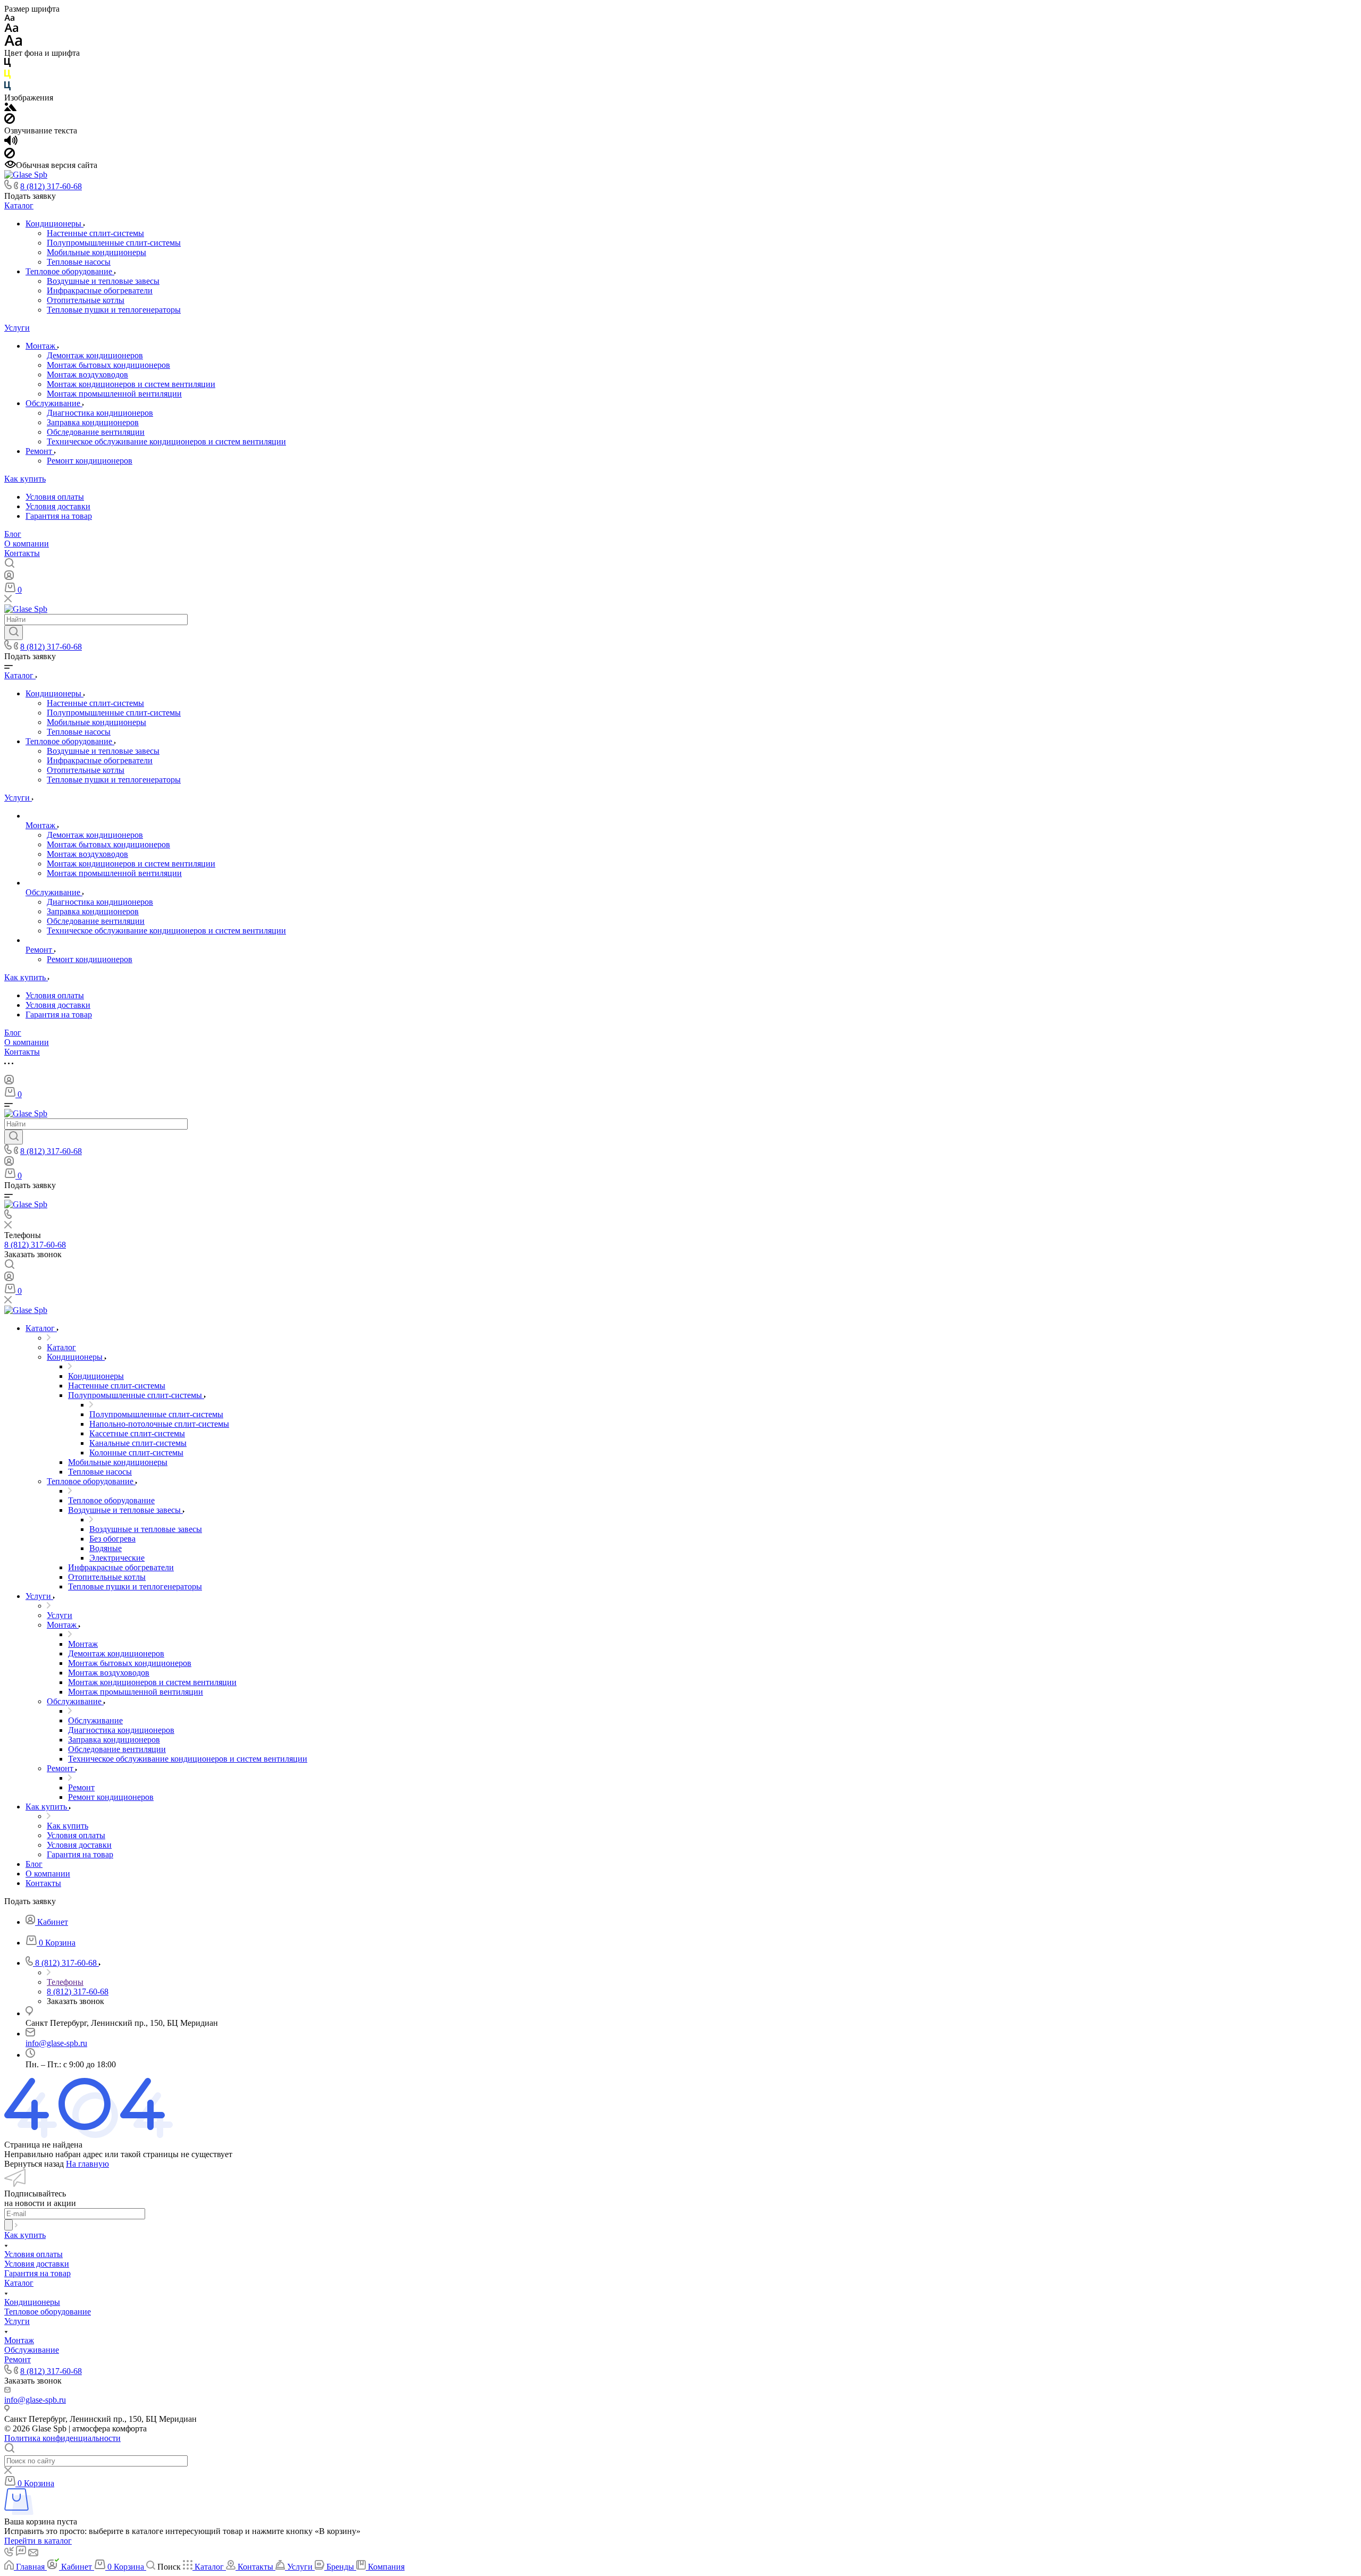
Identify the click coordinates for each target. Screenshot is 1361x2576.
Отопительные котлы (86, 300)
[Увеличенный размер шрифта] (13, 43)
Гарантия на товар (59, 516)
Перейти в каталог (38, 2541)
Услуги (17, 328)
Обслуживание (54, 403)
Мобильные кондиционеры (96, 252)
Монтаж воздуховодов (87, 374)
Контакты (22, 553)
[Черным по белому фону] (7, 65)
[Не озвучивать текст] (10, 155)
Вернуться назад (34, 2164)
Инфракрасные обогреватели (100, 291)
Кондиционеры (54, 224)
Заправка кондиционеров (93, 422)
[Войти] (9, 578)
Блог (13, 534)
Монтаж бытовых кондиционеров (108, 365)
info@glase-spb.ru (56, 2043)
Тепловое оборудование (70, 271)
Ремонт (40, 451)
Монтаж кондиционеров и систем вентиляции (131, 384)
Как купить (25, 479)
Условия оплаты (55, 497)
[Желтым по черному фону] (7, 76)
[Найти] (14, 633)
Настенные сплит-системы (95, 233)
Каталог (19, 205)
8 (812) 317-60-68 (51, 186)
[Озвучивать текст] (11, 143)
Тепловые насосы (79, 262)
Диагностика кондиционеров (100, 413)
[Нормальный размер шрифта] (11, 30)
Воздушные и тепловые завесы (103, 281)
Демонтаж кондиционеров (95, 355)
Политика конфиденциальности (62, 2438)
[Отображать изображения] (10, 108)
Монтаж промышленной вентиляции (114, 394)
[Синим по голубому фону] (7, 88)
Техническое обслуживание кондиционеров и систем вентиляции (166, 441)
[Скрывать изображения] (10, 121)
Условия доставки (58, 506)
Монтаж (41, 346)
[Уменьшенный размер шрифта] (9, 18)
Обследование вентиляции (96, 432)
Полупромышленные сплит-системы (114, 243)
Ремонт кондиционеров (90, 461)
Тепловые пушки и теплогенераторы (114, 310)
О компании (27, 544)
